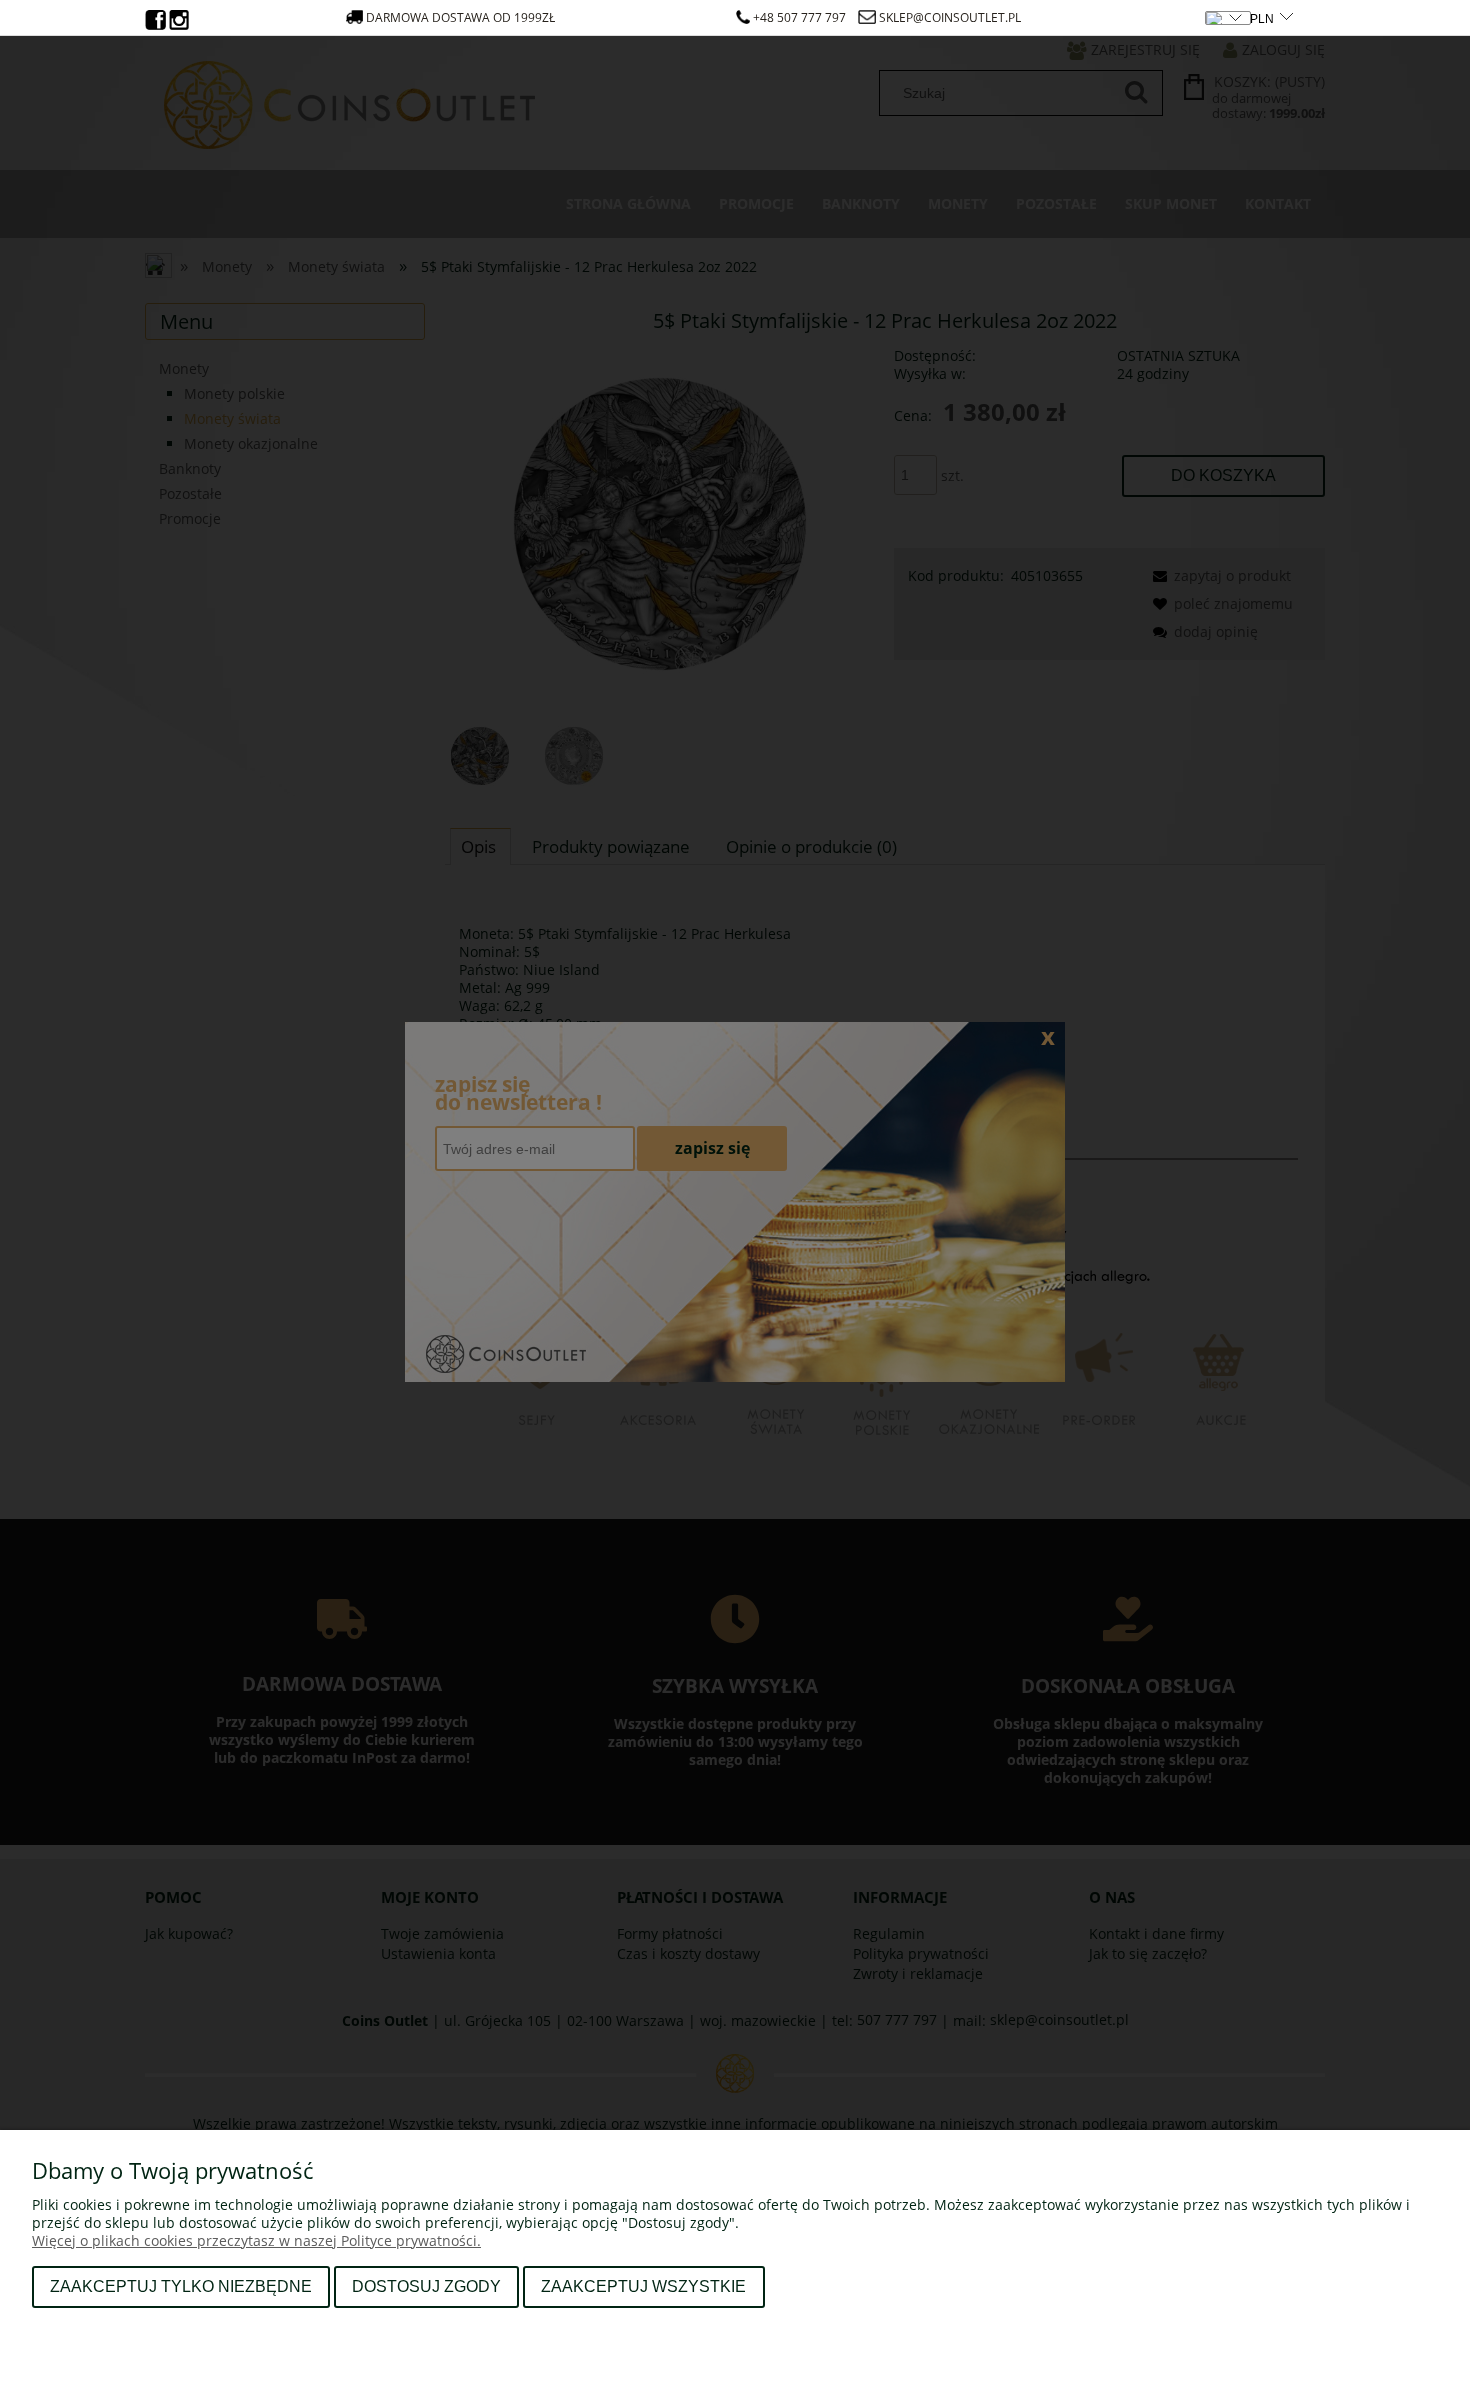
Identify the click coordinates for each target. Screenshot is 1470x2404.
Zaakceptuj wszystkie (643, 2286)
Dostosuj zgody (426, 2286)
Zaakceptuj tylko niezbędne (181, 2286)
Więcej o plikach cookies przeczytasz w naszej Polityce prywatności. (256, 2240)
